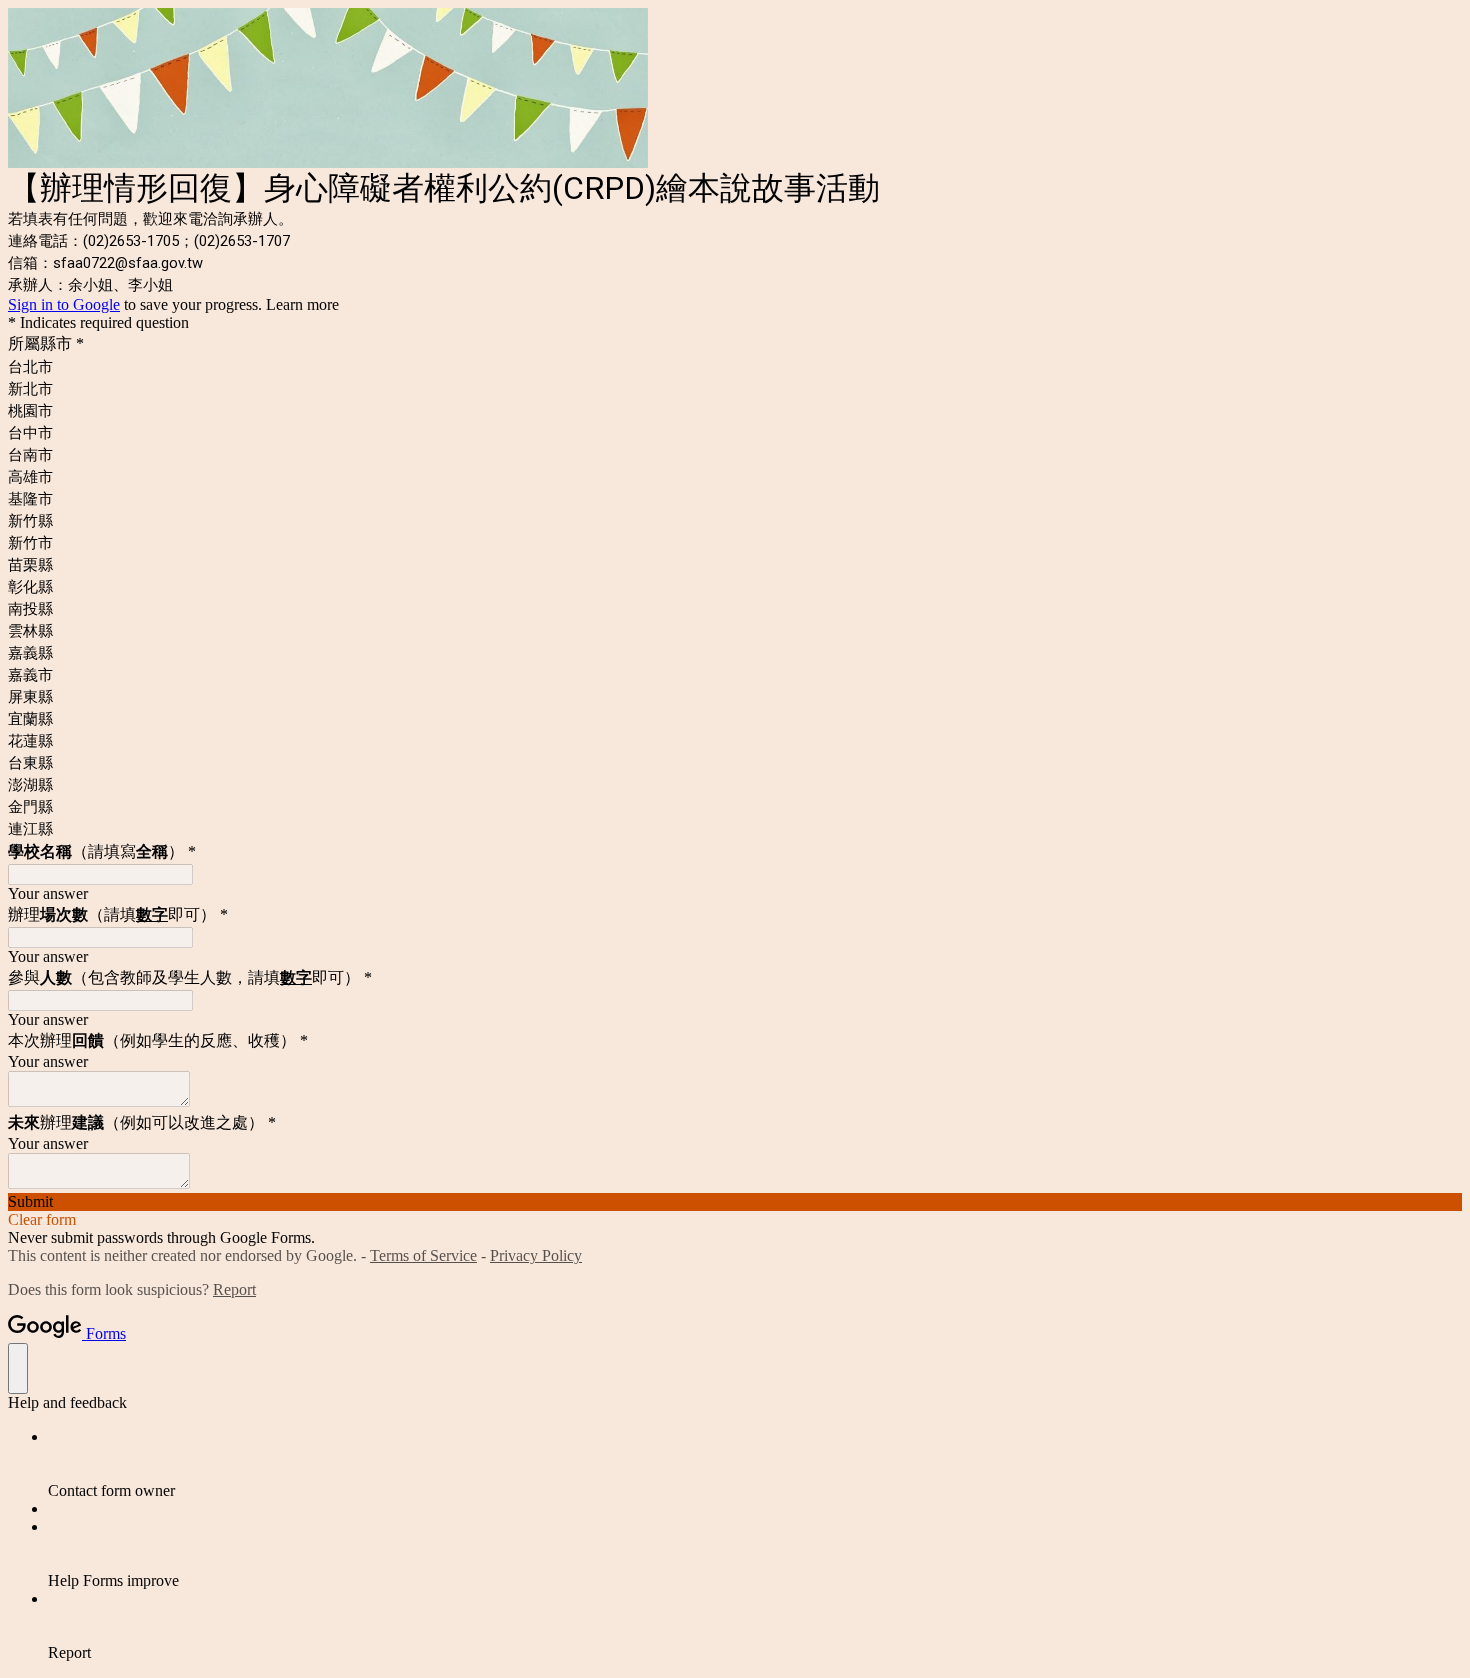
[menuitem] (755, 1464)
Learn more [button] (302, 304)
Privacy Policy (536, 1255)
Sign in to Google (64, 304)
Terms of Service (423, 1255)
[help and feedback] (18, 1368)
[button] (735, 1202)
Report (234, 1289)
